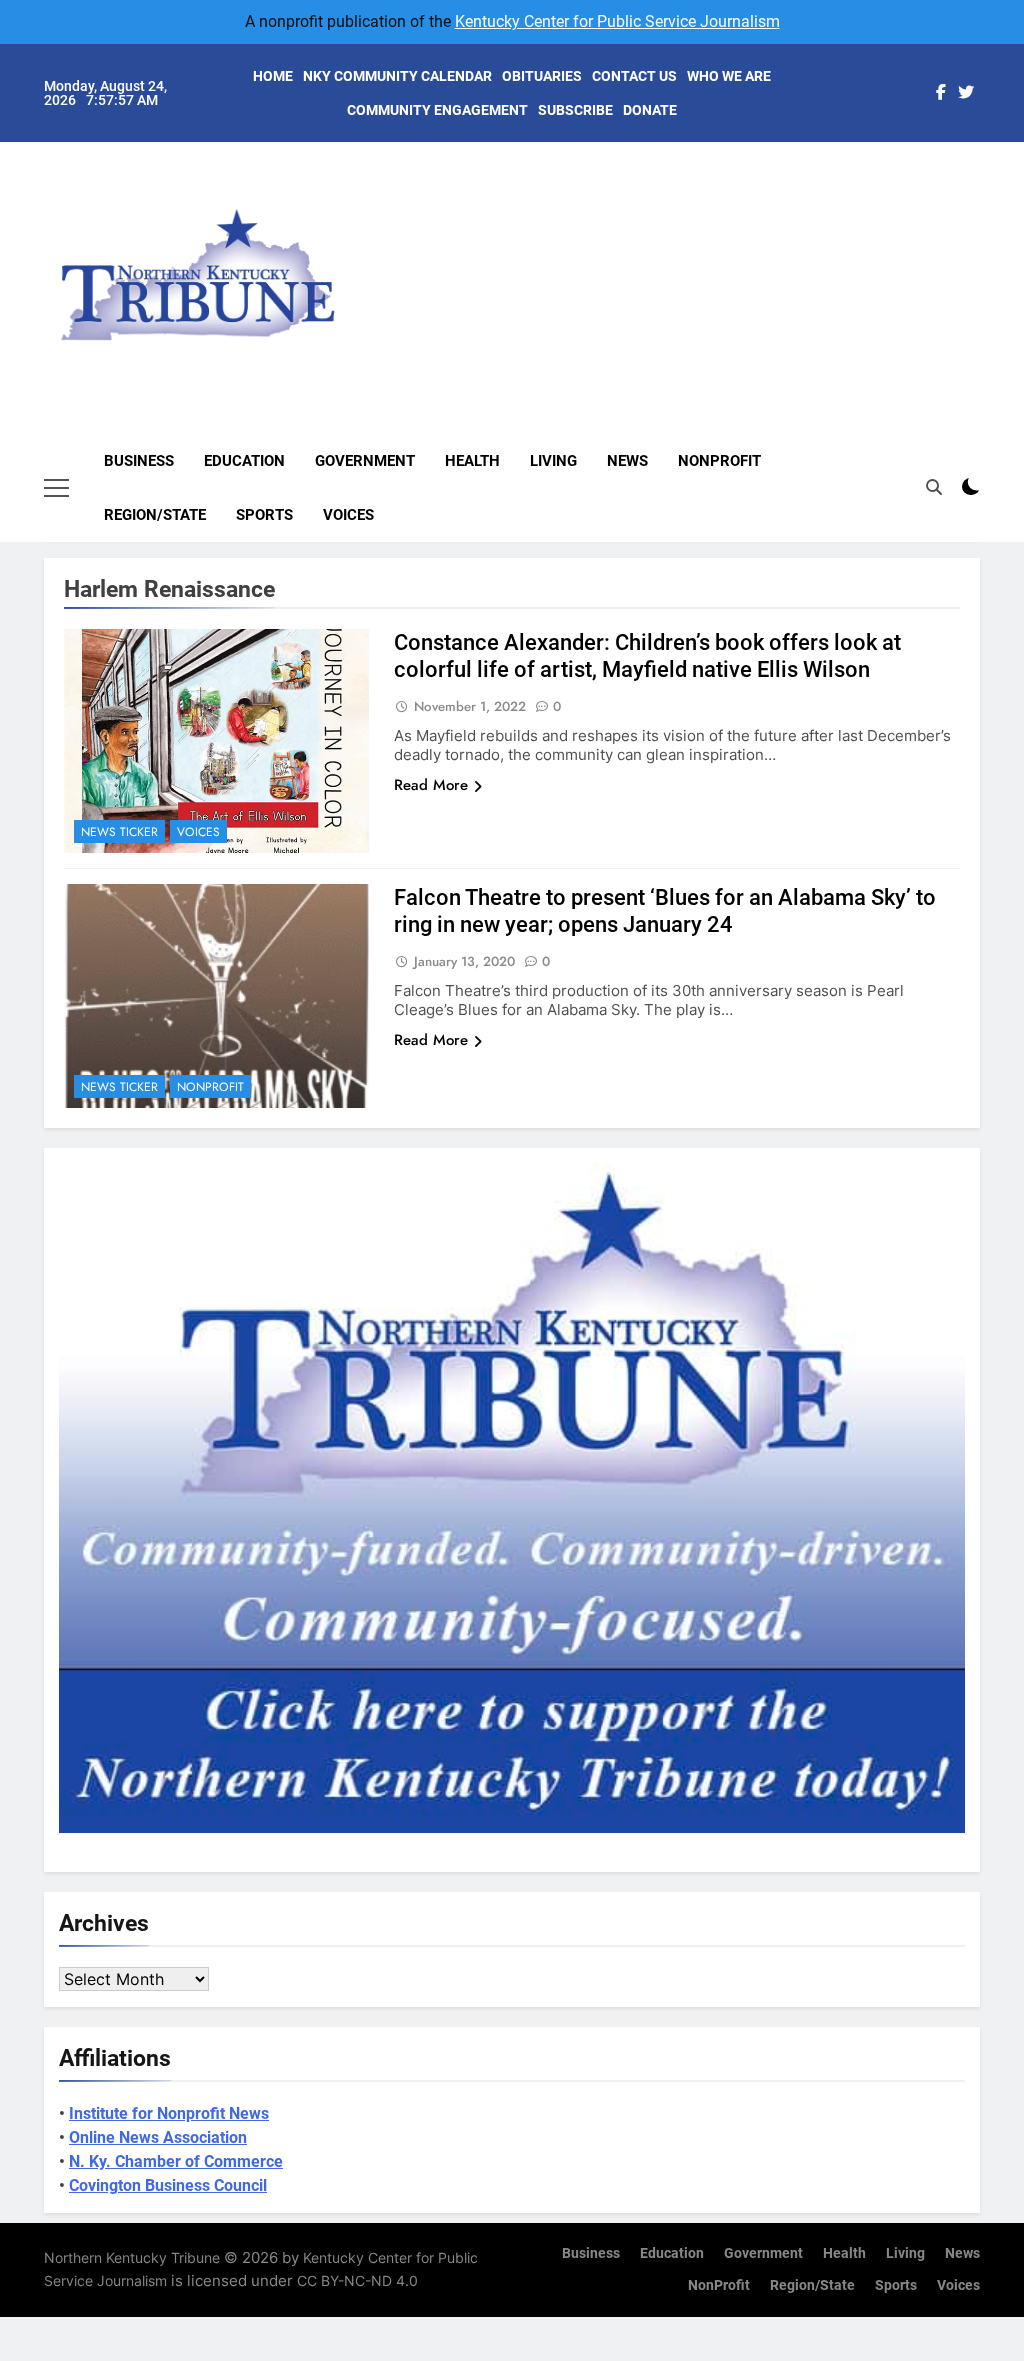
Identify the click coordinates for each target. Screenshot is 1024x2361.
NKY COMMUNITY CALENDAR (397, 76)
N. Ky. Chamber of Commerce (176, 2161)
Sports (264, 515)
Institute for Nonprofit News (169, 2113)
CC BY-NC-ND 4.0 (357, 2280)
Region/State (155, 515)
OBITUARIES (542, 76)
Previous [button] (988, 256)
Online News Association (158, 2137)
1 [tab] (990, 157)
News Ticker (119, 832)
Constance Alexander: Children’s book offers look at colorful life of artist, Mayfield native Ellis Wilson (647, 656)
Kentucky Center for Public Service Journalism (617, 21)
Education (244, 461)
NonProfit (719, 461)
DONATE (650, 110)
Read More (431, 785)
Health (472, 461)
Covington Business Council (168, 2185)
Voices (348, 515)
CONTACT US (634, 76)
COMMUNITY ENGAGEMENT (437, 110)
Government (365, 461)
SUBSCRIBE (575, 110)
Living (553, 461)
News (627, 461)
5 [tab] (990, 277)
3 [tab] (990, 217)
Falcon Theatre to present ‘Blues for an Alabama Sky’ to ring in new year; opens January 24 (665, 911)
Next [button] (942, 256)
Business (139, 461)
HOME (273, 76)
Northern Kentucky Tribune (132, 2257)
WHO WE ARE (729, 76)
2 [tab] (990, 187)
